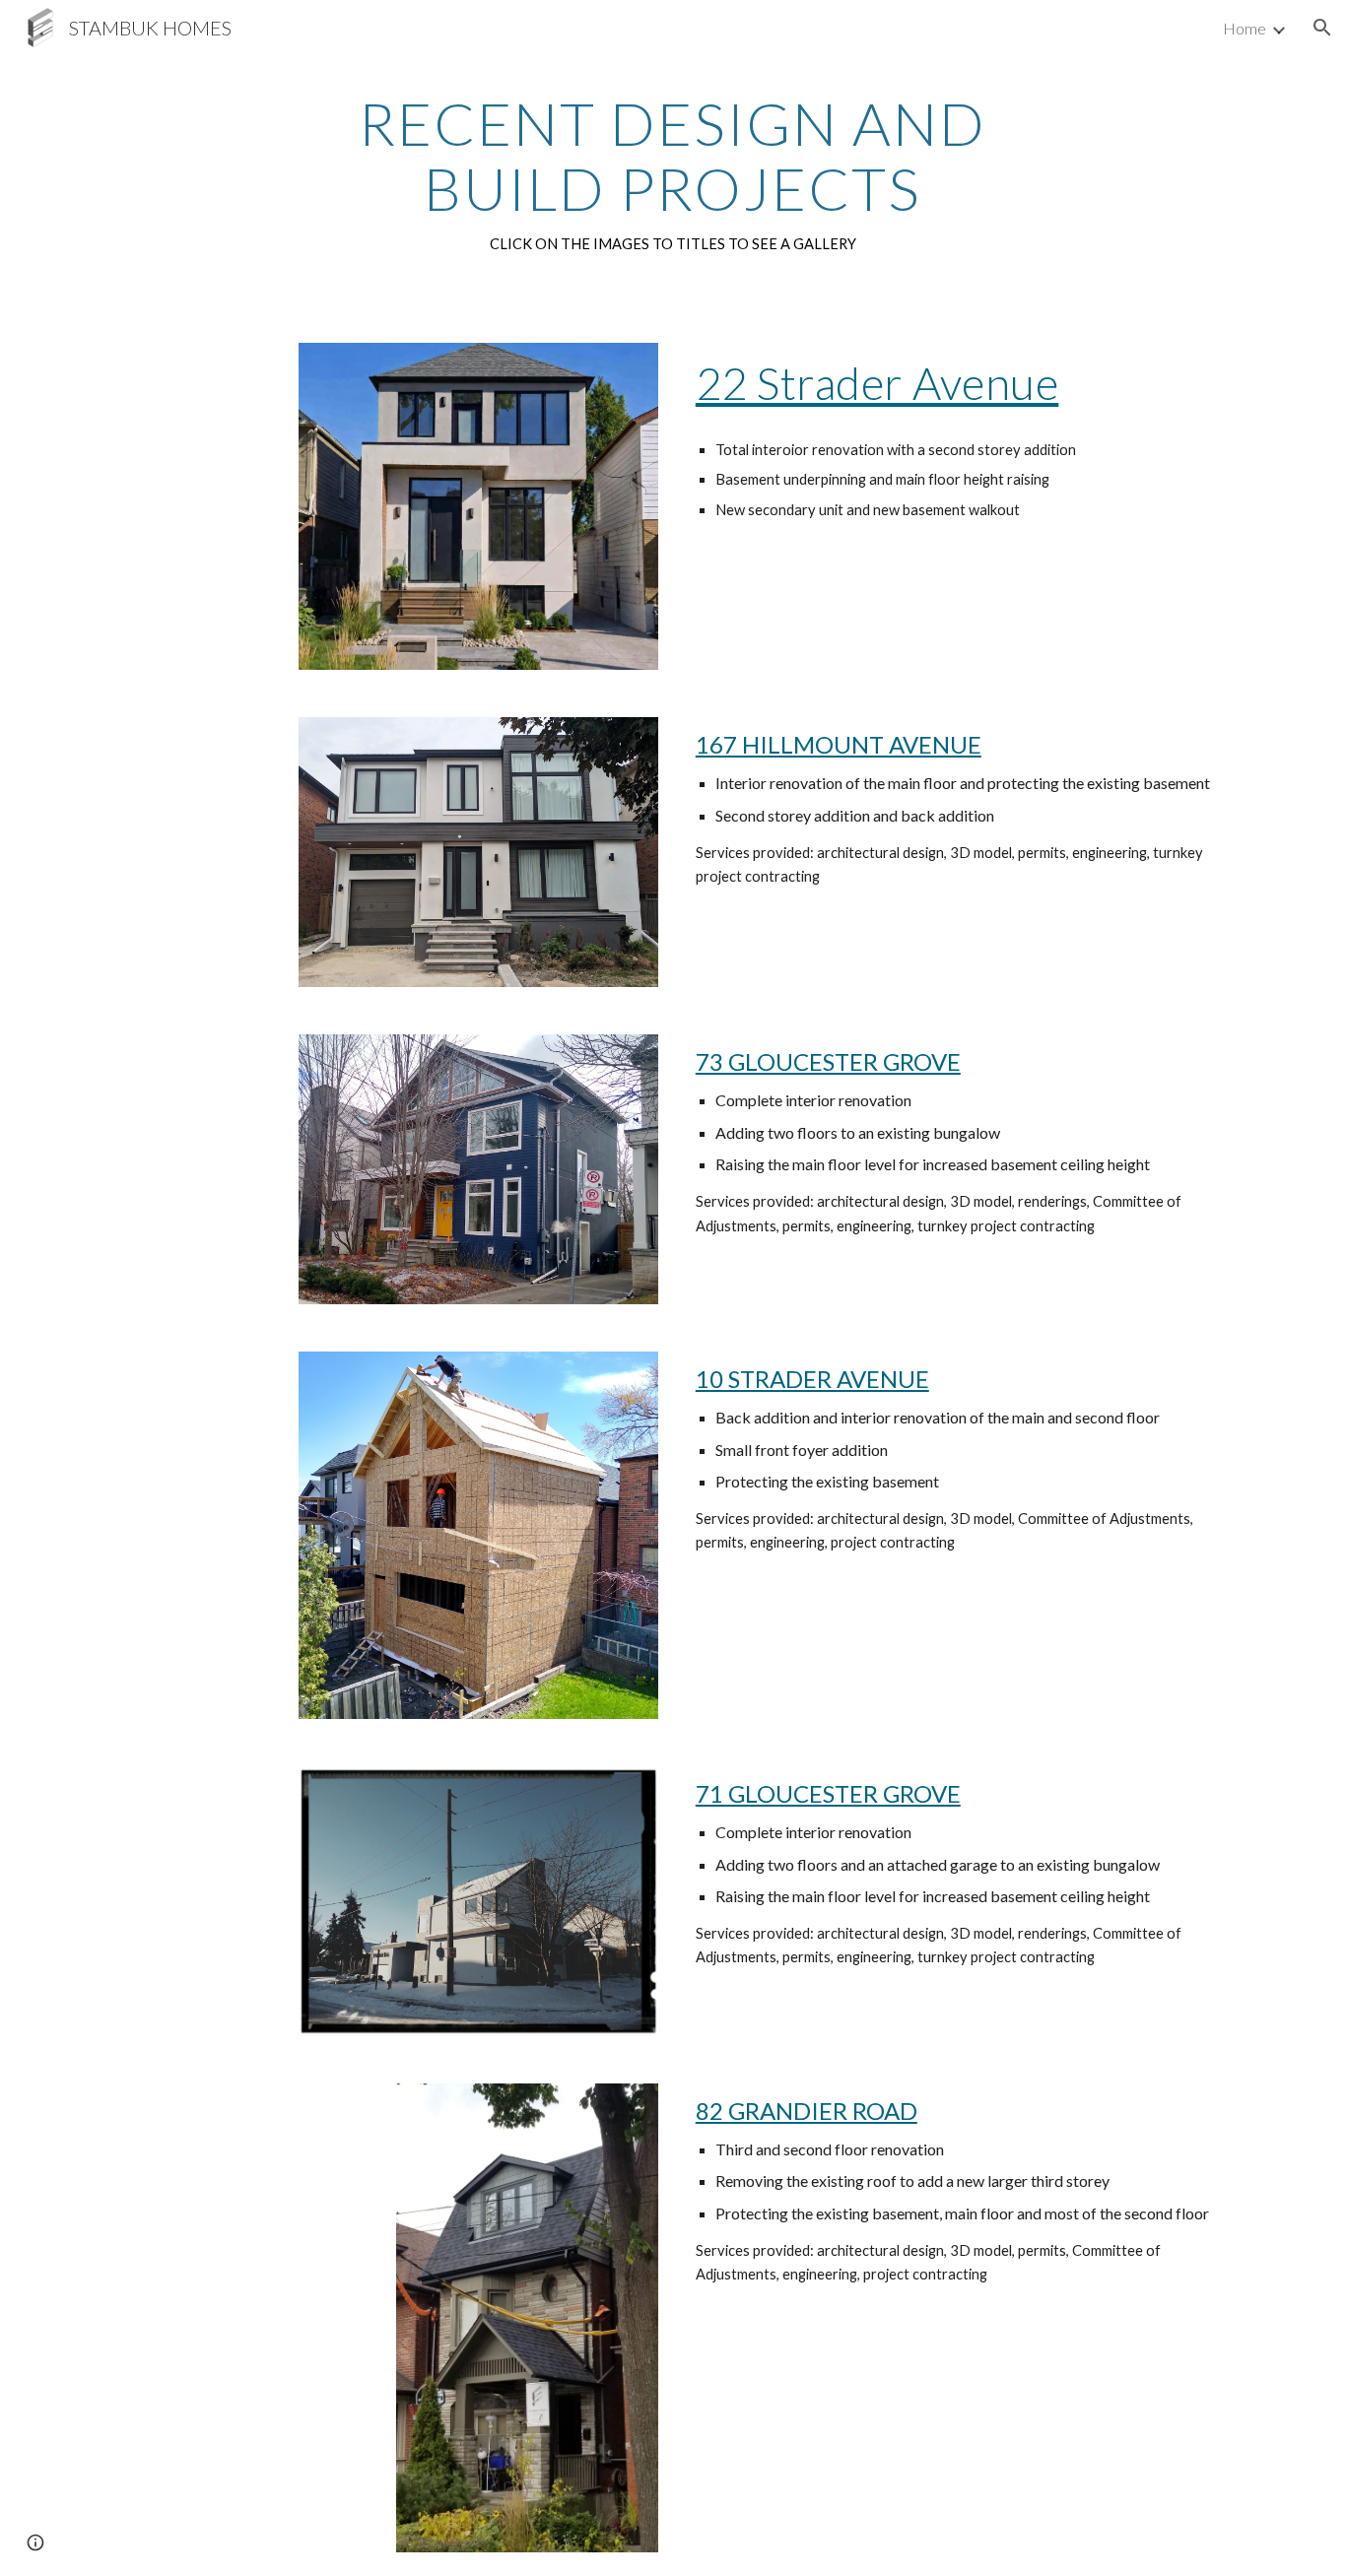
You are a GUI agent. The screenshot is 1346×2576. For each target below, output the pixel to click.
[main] (673, 173)
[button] (1322, 28)
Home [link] (1245, 28)
